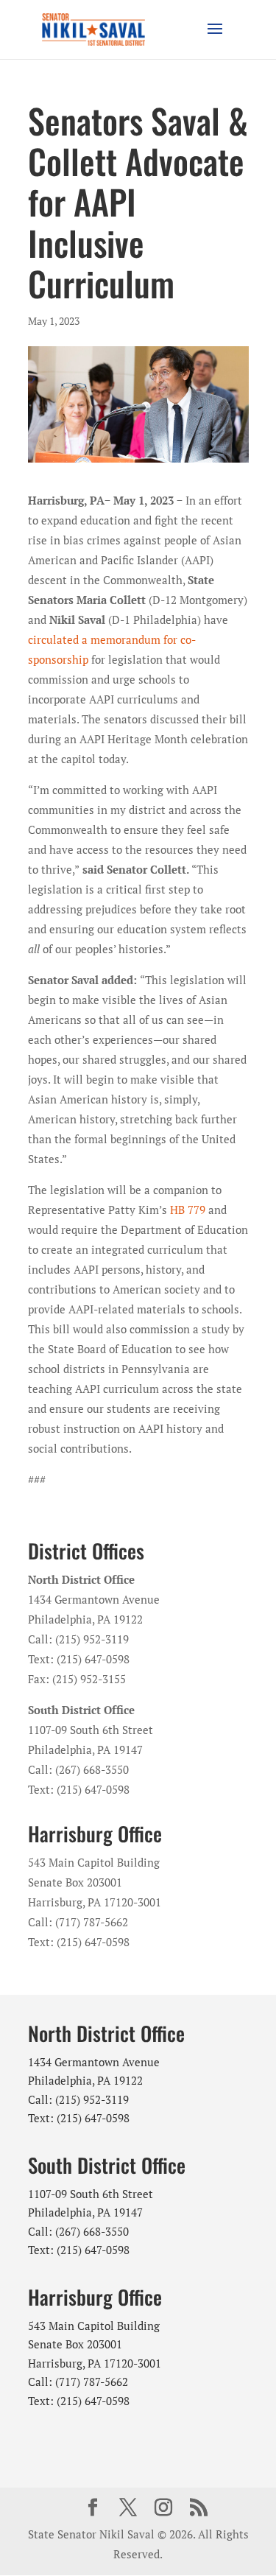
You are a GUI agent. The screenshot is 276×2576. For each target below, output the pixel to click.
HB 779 (188, 1210)
